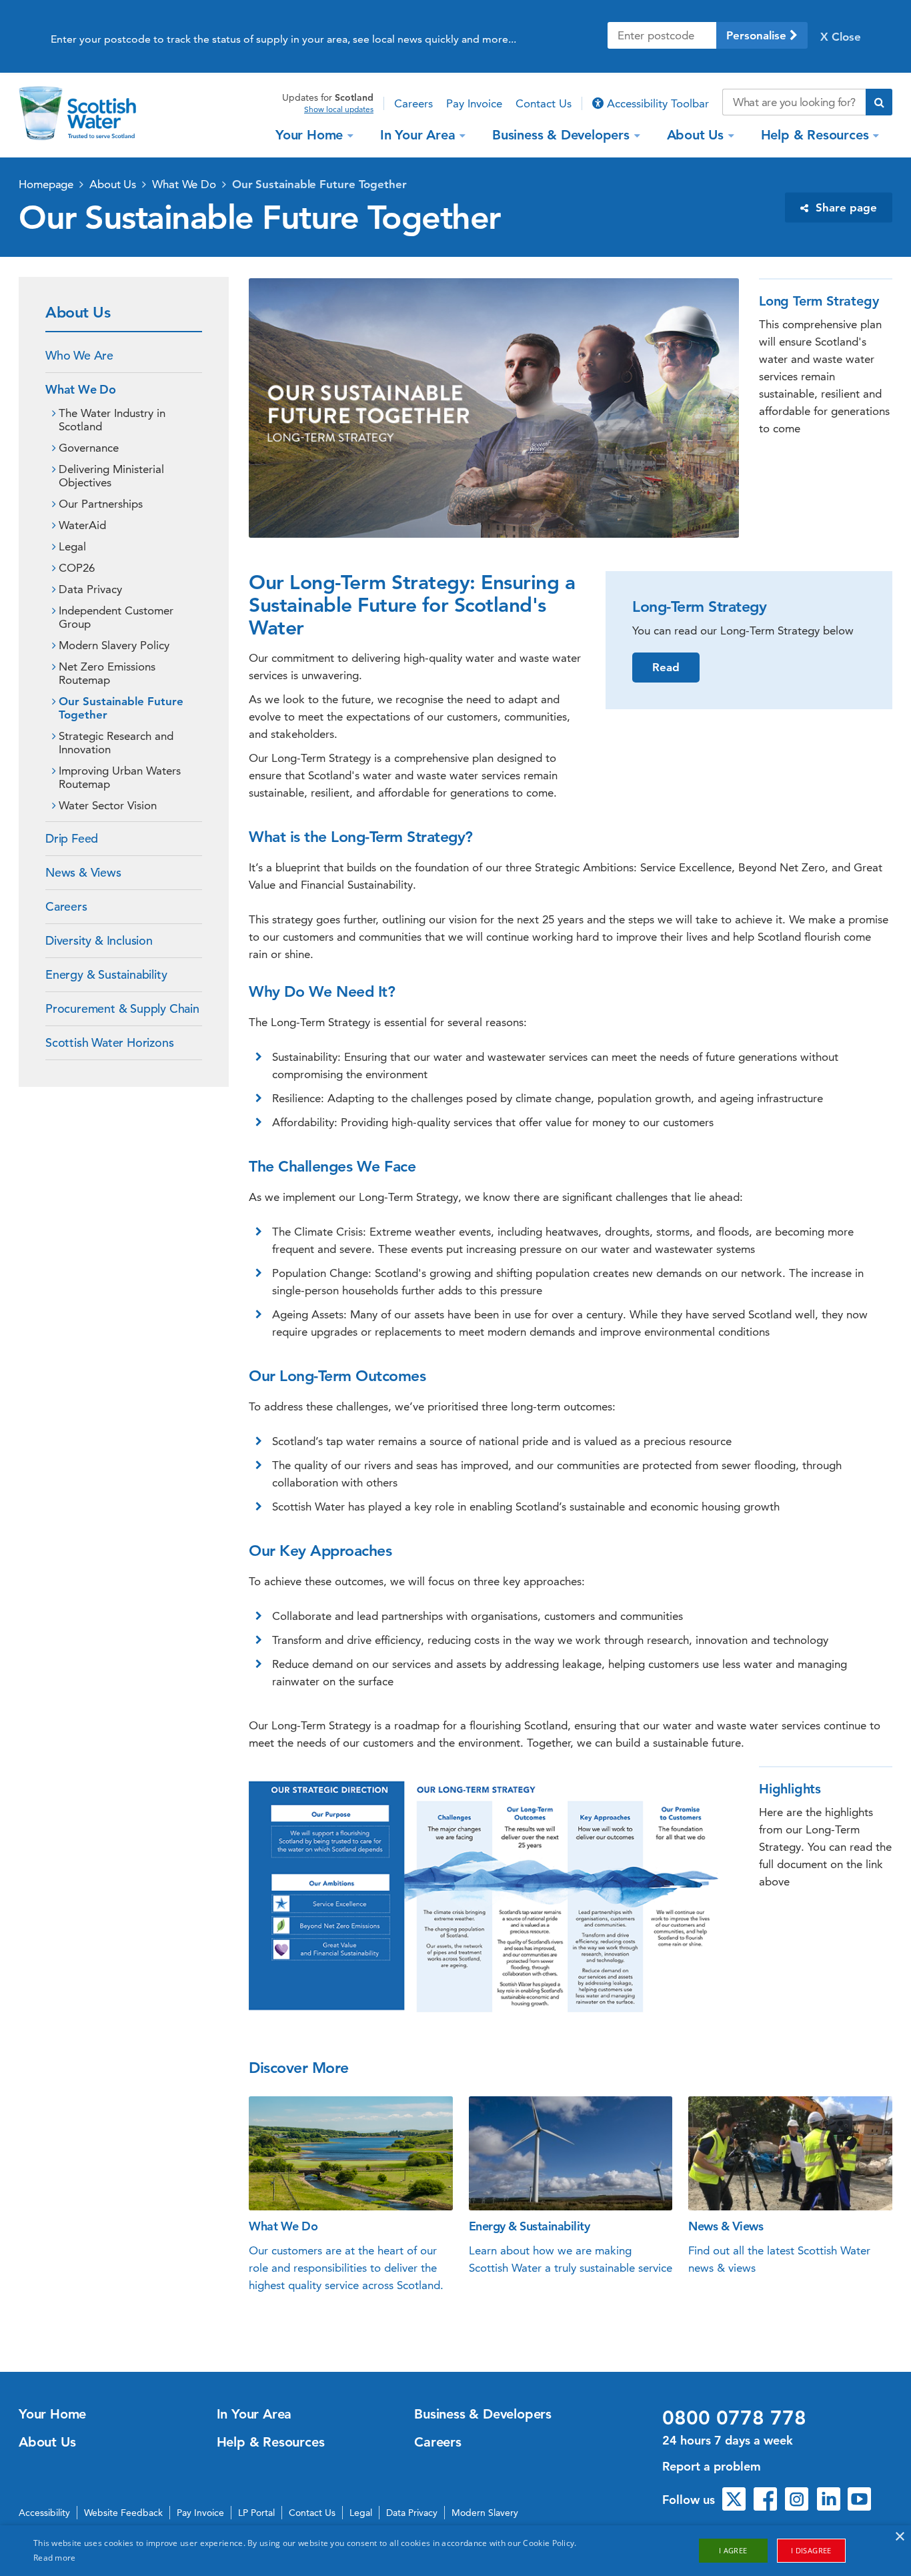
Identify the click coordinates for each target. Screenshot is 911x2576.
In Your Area (418, 135)
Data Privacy (90, 589)
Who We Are (79, 355)
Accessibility (44, 2513)
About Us (695, 135)
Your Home (309, 135)
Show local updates (339, 109)
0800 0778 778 (734, 2418)
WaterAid (82, 525)
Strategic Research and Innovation (116, 743)
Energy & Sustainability (106, 974)
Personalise (758, 35)
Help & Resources (815, 135)
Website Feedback (123, 2513)
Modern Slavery (485, 2513)
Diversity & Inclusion (99, 940)
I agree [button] (733, 2550)
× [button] (899, 2537)
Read (666, 667)
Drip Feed (72, 838)
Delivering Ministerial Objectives (111, 476)
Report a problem (712, 2466)
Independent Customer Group (116, 617)
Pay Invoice (474, 103)
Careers (413, 103)
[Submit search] (879, 102)
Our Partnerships (101, 504)
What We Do (184, 184)
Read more (55, 2558)
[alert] (455, 2551)
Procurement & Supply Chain (122, 1008)
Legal (72, 546)
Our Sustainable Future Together (319, 184)
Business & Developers (561, 135)
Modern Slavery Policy (114, 645)
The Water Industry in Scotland (112, 420)
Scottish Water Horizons (109, 1042)
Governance (89, 448)
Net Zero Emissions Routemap (107, 673)
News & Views (83, 872)
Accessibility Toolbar (656, 103)
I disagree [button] (811, 2550)
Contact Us (544, 103)
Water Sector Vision (108, 805)
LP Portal (256, 2513)
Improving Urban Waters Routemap (120, 777)
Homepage (46, 184)
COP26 (77, 568)
